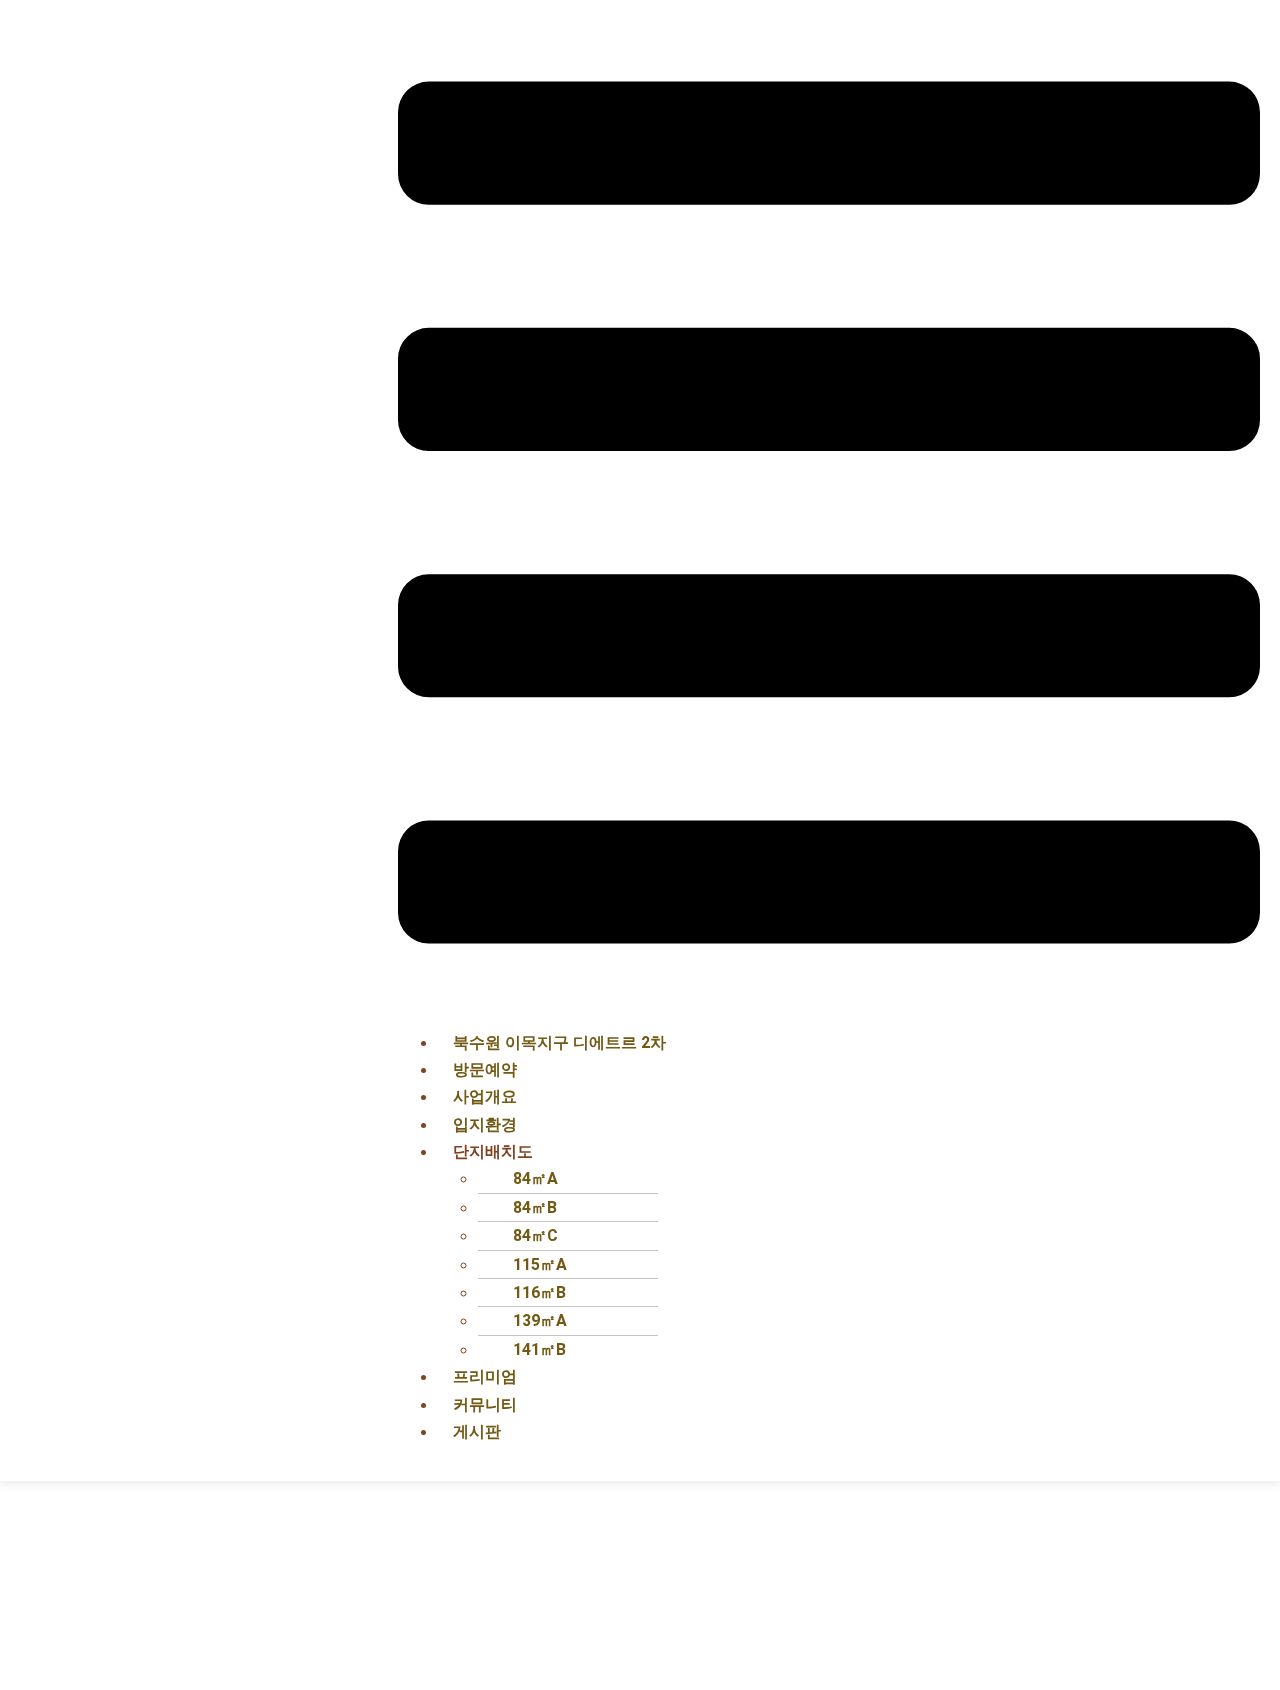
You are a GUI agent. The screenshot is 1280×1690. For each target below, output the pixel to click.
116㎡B (539, 1292)
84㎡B (535, 1207)
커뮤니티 (485, 1404)
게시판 (477, 1431)
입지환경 (485, 1124)
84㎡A (535, 1178)
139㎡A (540, 1320)
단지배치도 (493, 1151)
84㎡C (535, 1235)
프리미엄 (485, 1376)
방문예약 (485, 1069)
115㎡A (540, 1264)
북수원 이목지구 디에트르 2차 (559, 1042)
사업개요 (485, 1096)
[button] (829, 516)
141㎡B (539, 1349)
